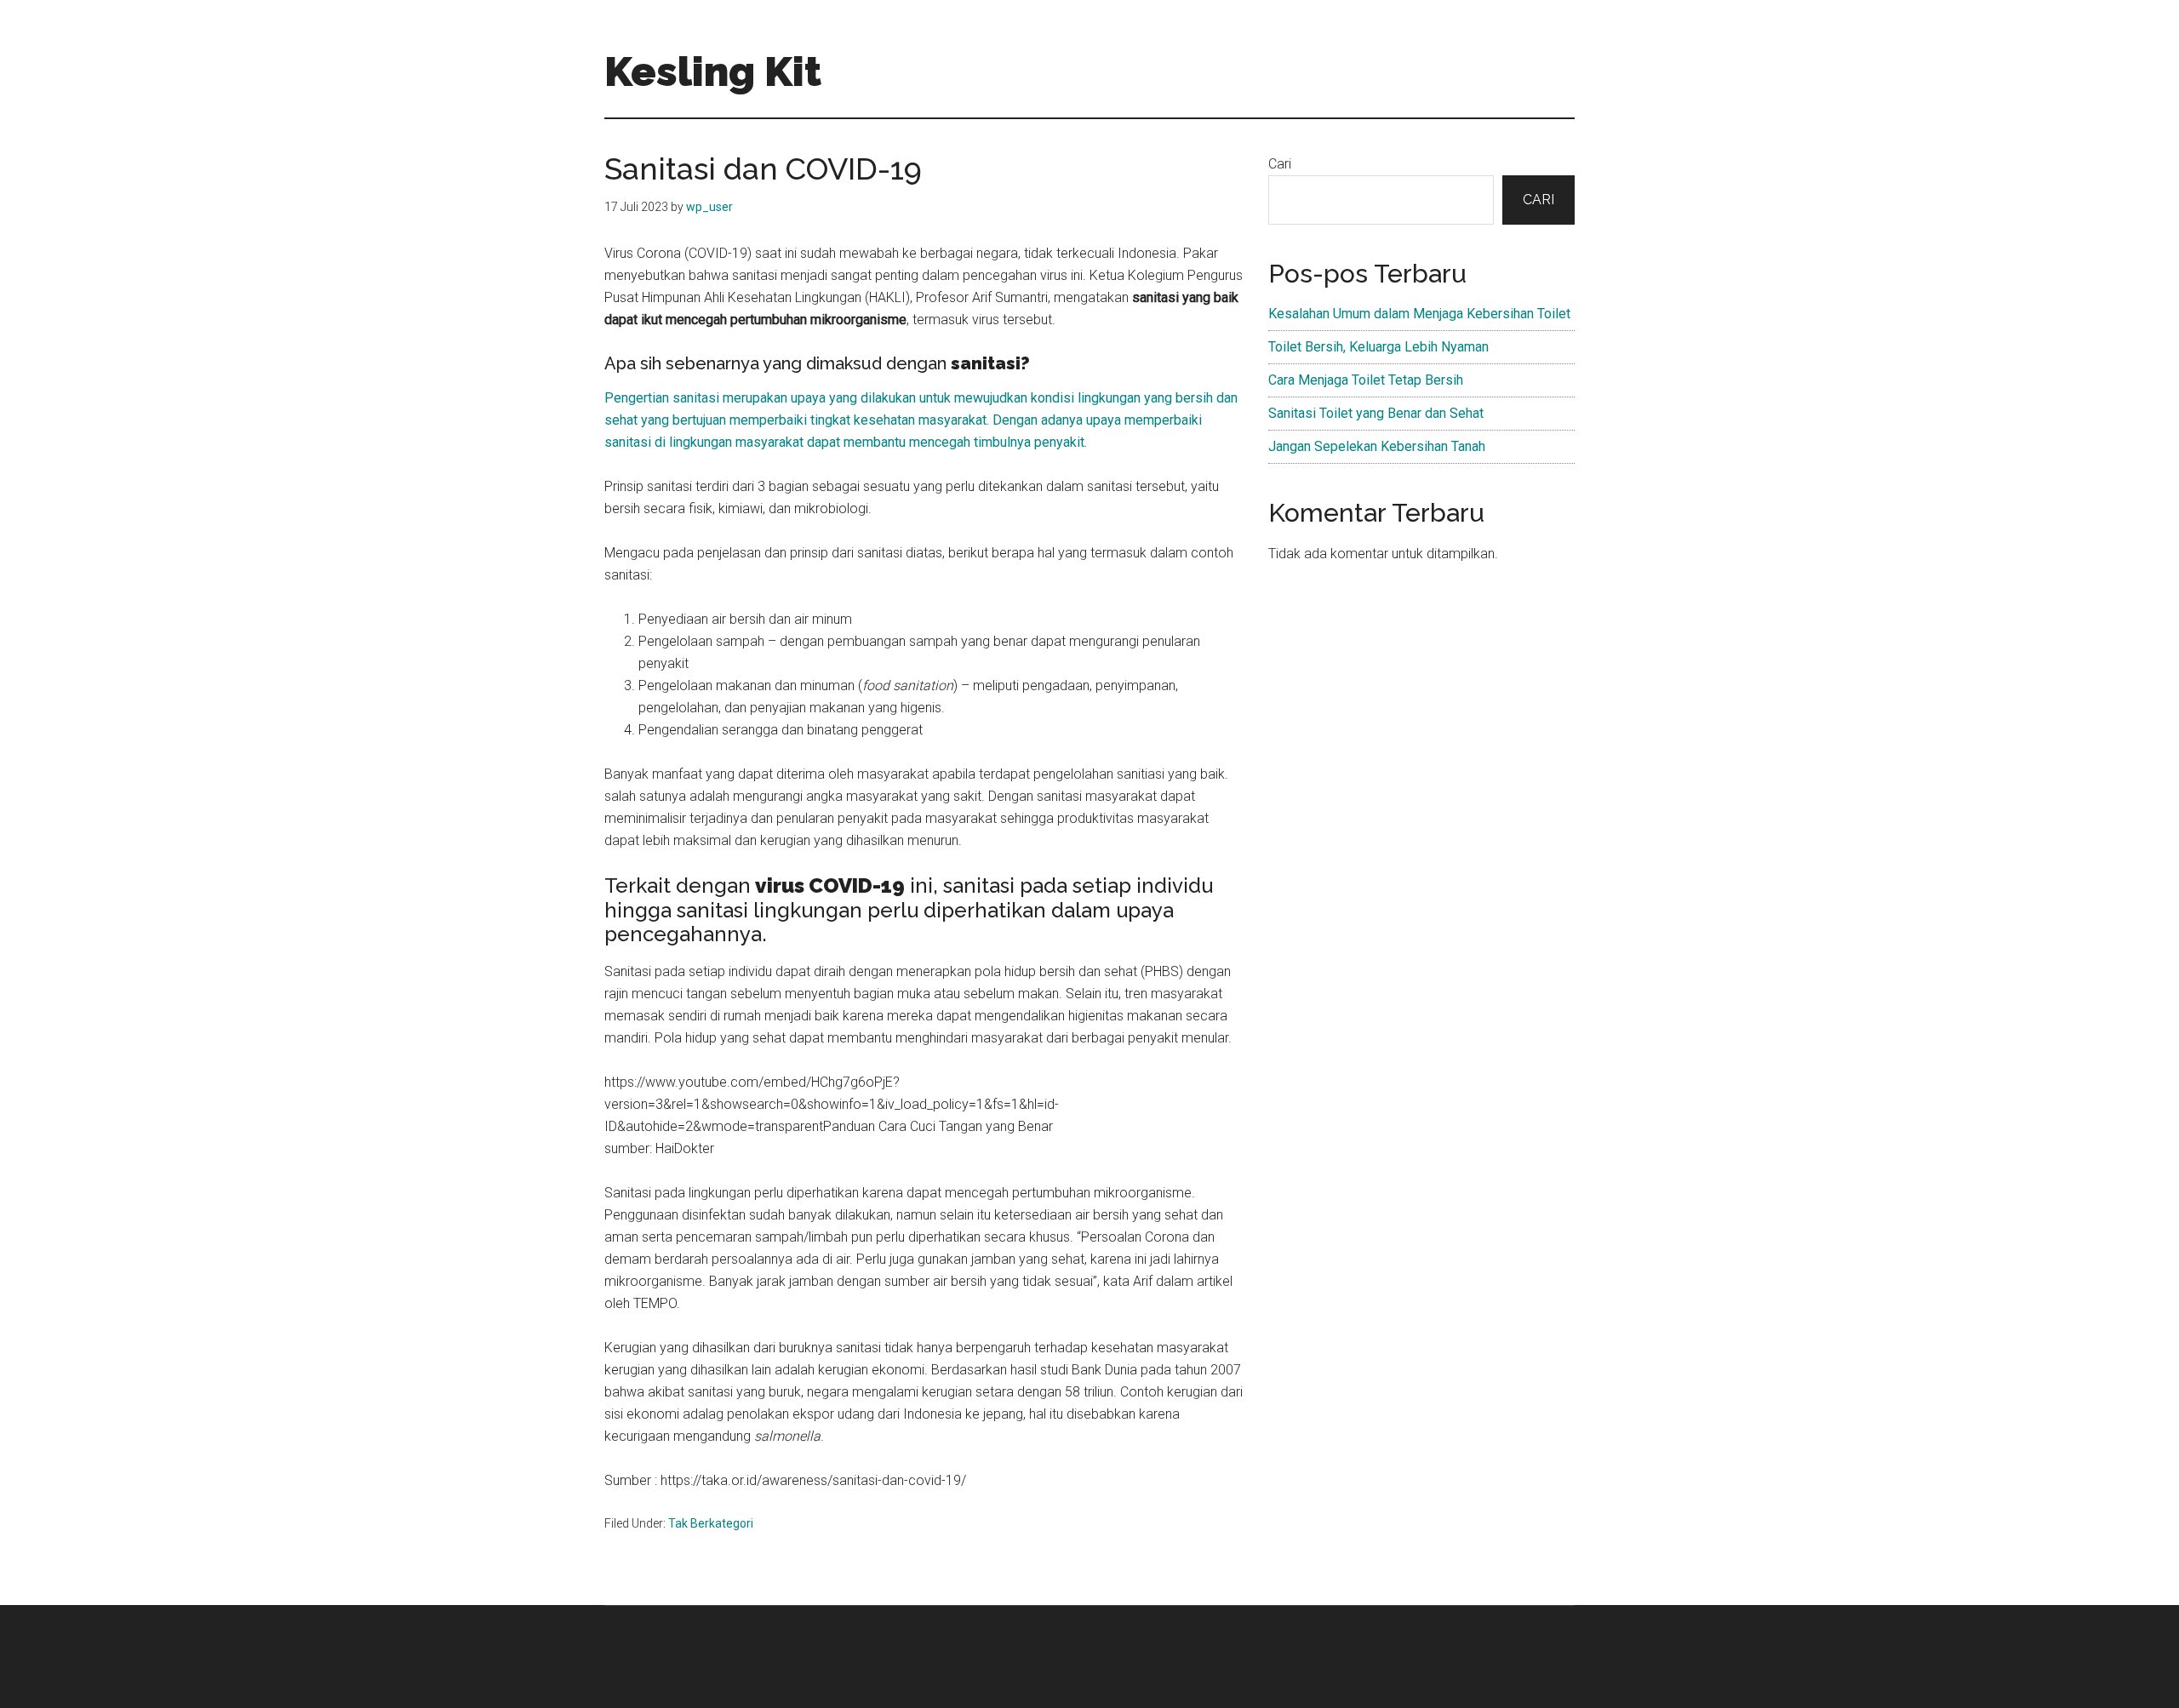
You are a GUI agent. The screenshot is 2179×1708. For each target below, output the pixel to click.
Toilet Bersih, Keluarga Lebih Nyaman (1378, 347)
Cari (1280, 164)
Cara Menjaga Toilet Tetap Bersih (1366, 380)
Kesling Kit (713, 71)
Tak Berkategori (711, 1523)
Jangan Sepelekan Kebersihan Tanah (1377, 446)
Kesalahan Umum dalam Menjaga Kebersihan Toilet (1419, 314)
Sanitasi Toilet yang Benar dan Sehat (1376, 413)
